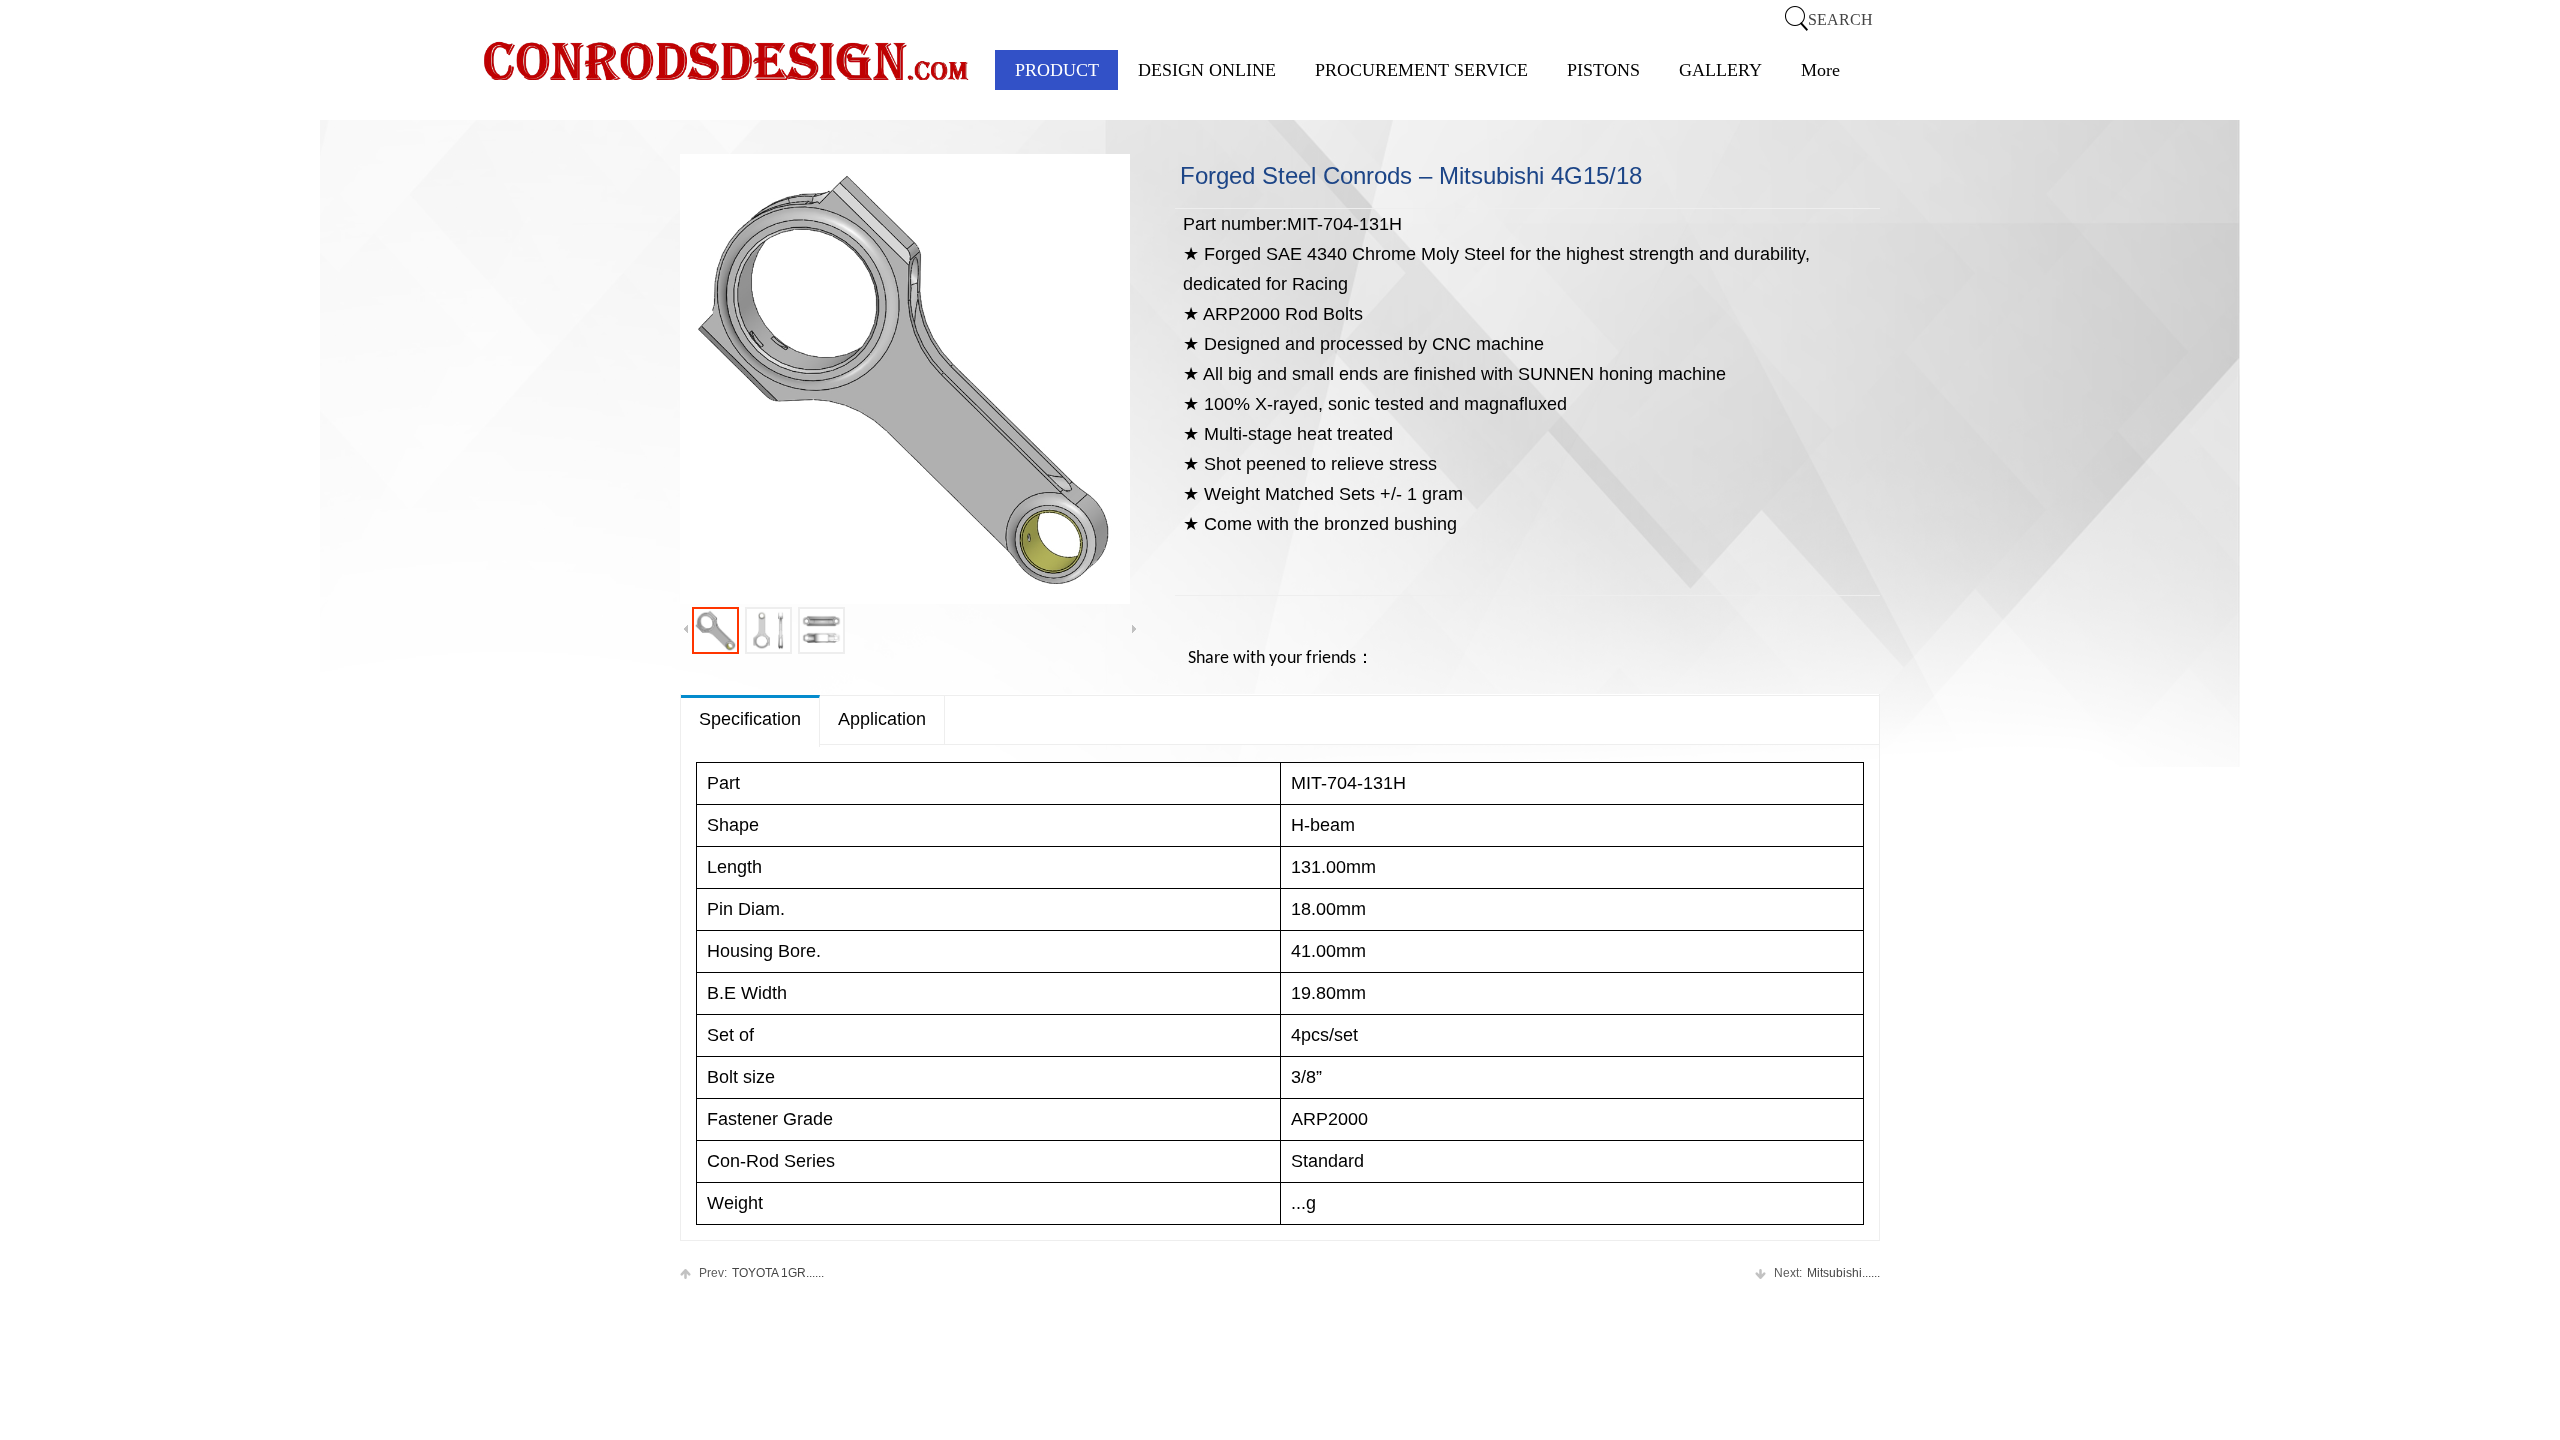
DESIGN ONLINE (1207, 70)
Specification (750, 719)
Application (882, 719)
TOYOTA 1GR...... (761, 1273)
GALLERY (1720, 70)
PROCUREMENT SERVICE (1421, 70)
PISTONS (1603, 70)
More (1820, 70)
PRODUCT (1057, 70)
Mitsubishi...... (1827, 1273)
